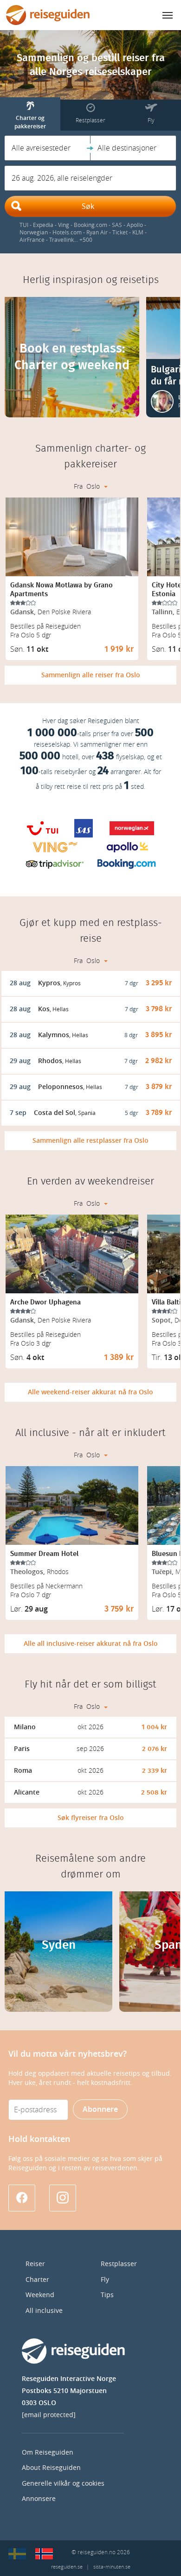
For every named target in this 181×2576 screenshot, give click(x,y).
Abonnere (100, 2109)
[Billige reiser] (44, 2554)
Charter (37, 2280)
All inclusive (44, 2311)
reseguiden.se (67, 2567)
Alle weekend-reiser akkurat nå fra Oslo (90, 1392)
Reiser (35, 2264)
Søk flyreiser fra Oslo (91, 1818)
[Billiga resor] (17, 2554)
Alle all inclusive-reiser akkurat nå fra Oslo (91, 1644)
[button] (48, 148)
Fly (105, 2280)
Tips (107, 2295)
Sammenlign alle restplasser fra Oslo (90, 1141)
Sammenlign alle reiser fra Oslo (91, 675)
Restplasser (119, 2264)
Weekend (40, 2295)
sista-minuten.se (112, 2567)
